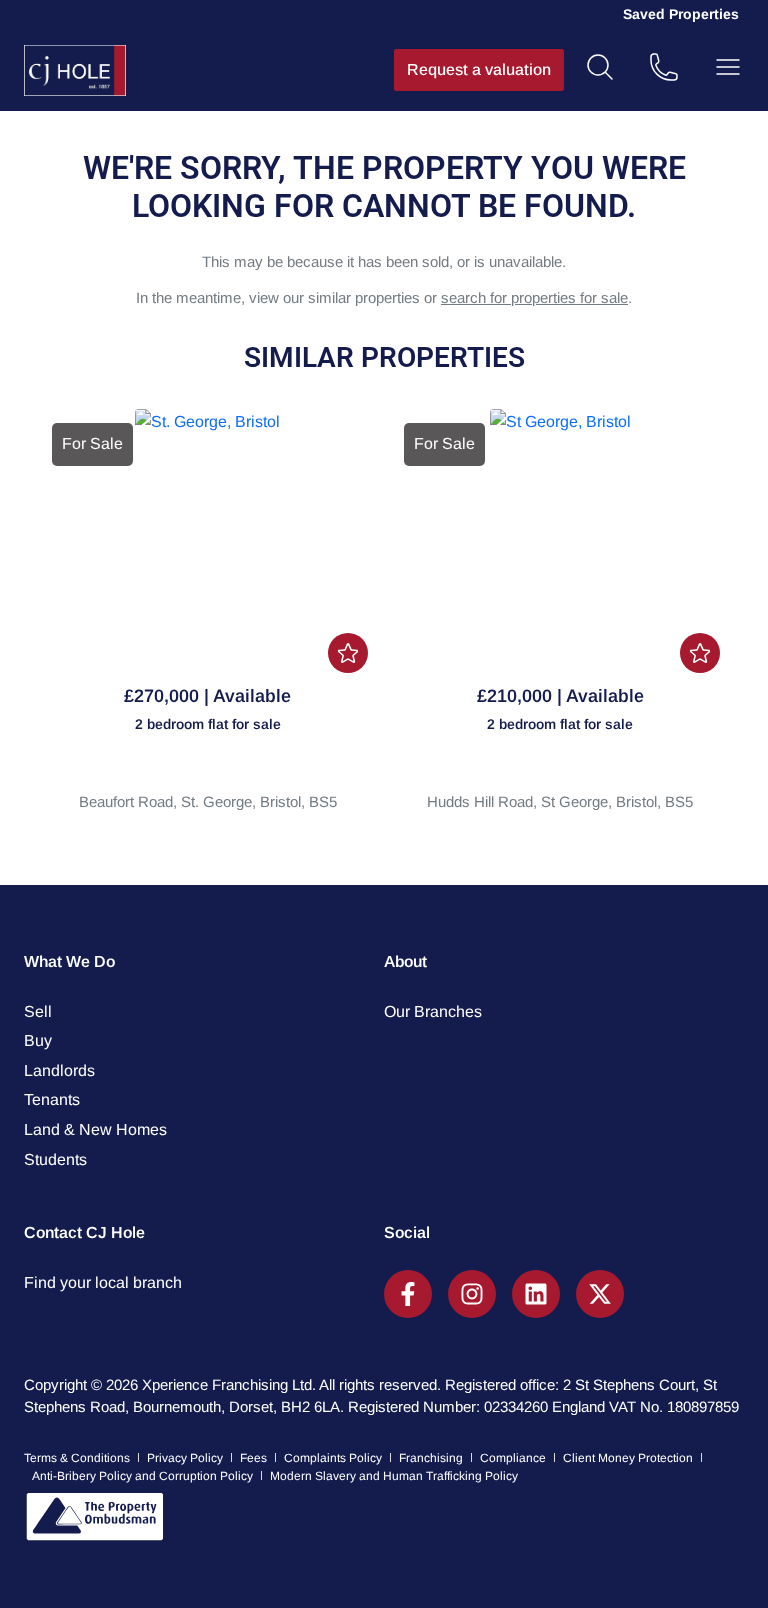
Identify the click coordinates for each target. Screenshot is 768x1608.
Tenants (52, 1099)
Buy (38, 1040)
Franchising (431, 1458)
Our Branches (433, 1011)
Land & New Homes (95, 1129)
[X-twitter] (600, 1294)
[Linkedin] (536, 1294)
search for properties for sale (534, 297)
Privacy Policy (185, 1458)
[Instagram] (472, 1294)
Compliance (513, 1458)
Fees (253, 1458)
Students (55, 1159)
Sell (38, 1011)
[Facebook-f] (408, 1294)
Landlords (59, 1070)
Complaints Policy (333, 1458)
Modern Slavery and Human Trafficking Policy (394, 1476)
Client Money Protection (628, 1458)
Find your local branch (103, 1282)
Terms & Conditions (77, 1458)
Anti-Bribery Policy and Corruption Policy (142, 1476)
